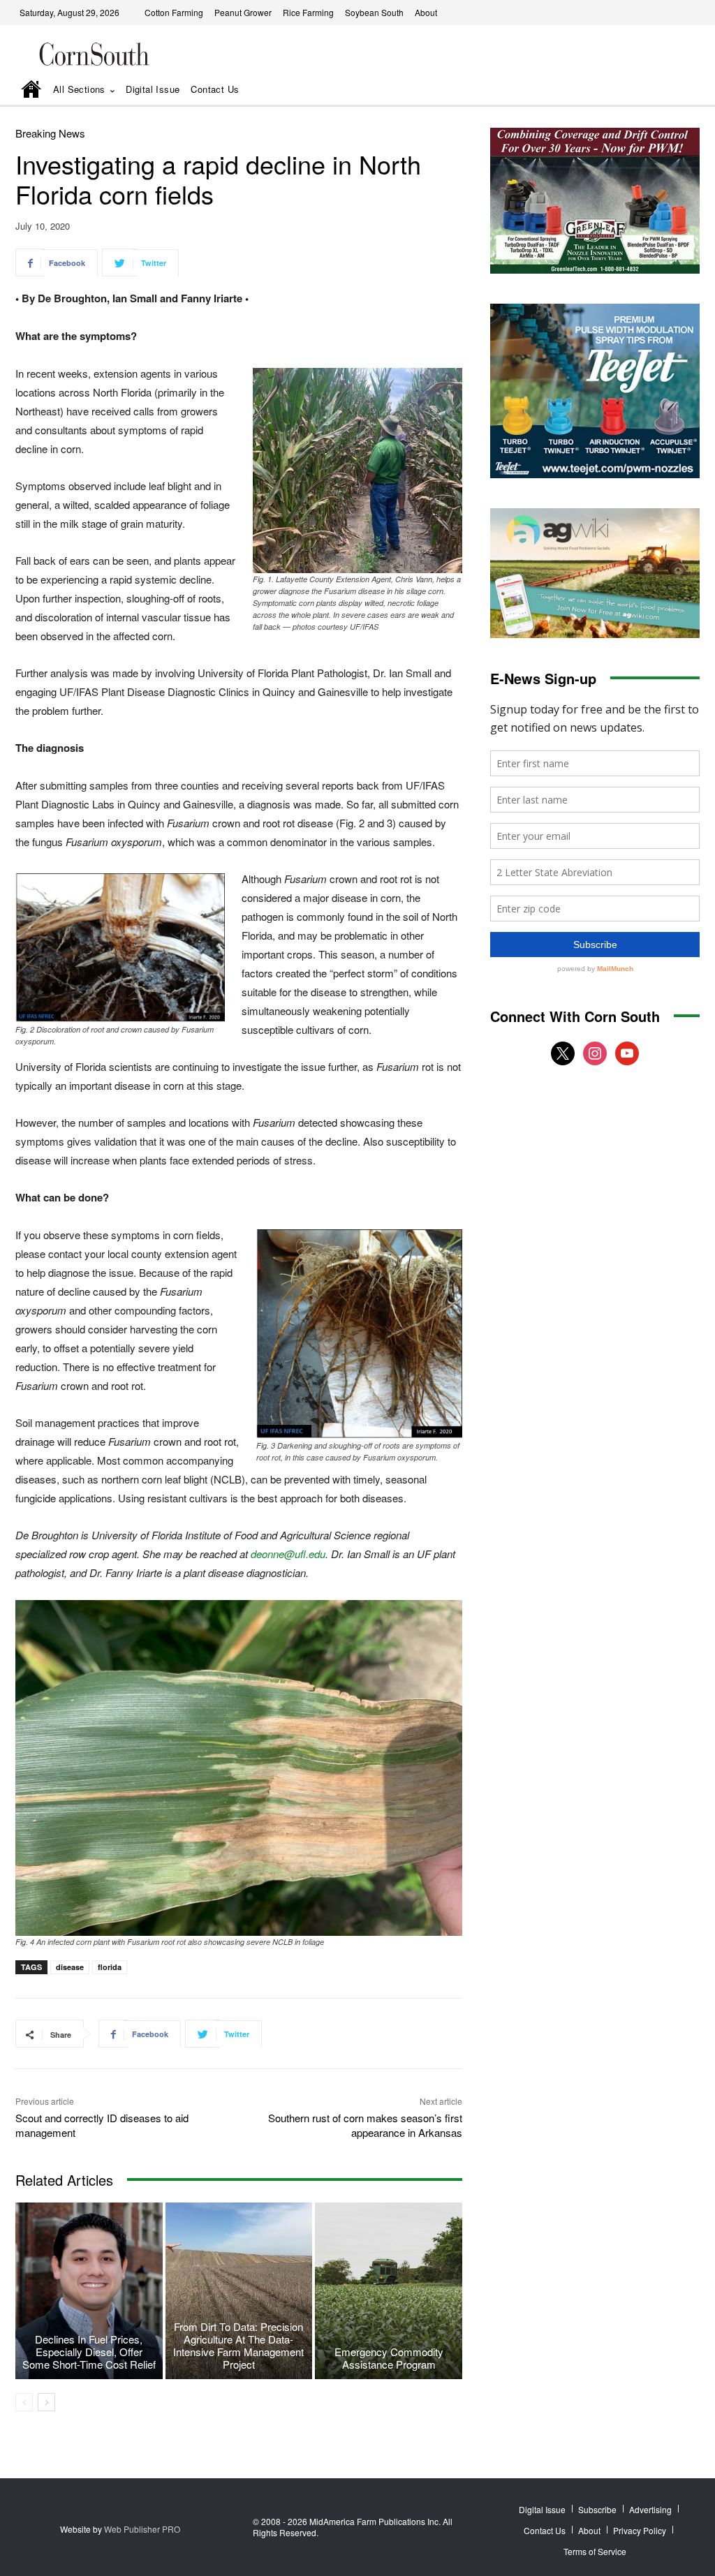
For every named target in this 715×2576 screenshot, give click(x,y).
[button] (670, 90)
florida (110, 1967)
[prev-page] (24, 2402)
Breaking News (50, 133)
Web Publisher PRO (142, 2529)
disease (70, 1967)
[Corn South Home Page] (31, 90)
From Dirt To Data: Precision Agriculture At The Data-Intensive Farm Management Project (238, 2345)
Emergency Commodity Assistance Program (389, 2358)
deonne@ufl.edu (288, 1554)
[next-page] (46, 2402)
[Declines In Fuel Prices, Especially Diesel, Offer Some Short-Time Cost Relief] (89, 2291)
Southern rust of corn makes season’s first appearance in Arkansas (365, 2125)
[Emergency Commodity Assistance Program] (389, 2291)
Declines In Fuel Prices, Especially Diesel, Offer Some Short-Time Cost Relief (89, 2352)
